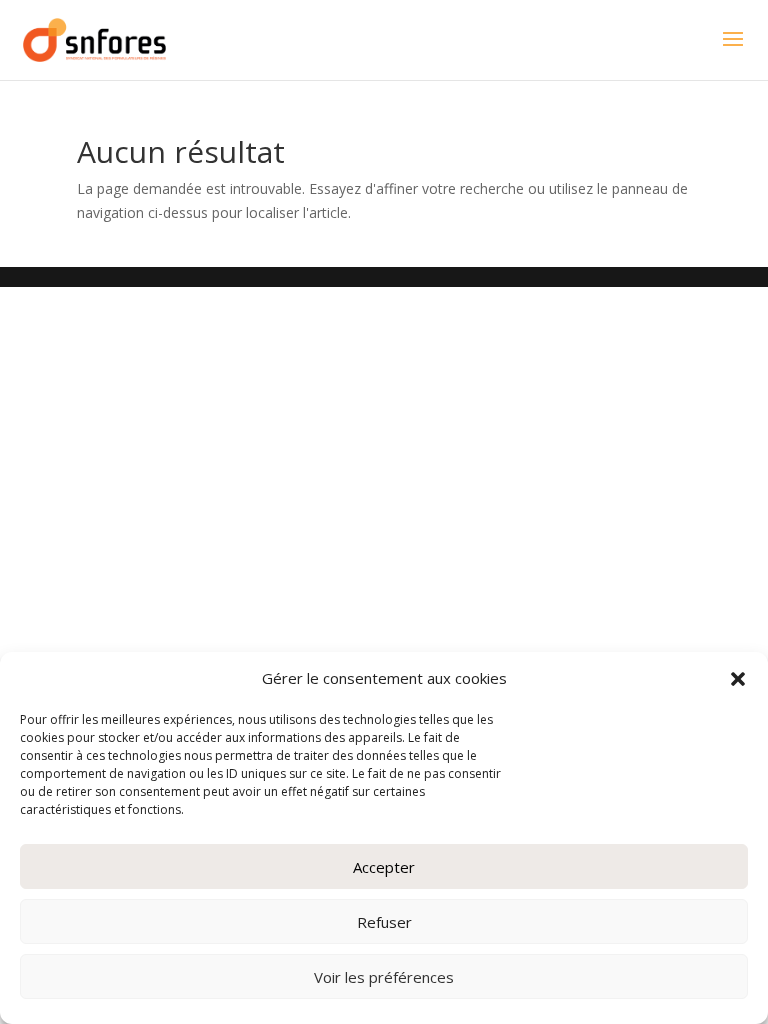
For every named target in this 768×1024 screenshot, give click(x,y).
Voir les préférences (384, 977)
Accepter (384, 867)
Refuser (384, 922)
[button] (738, 679)
